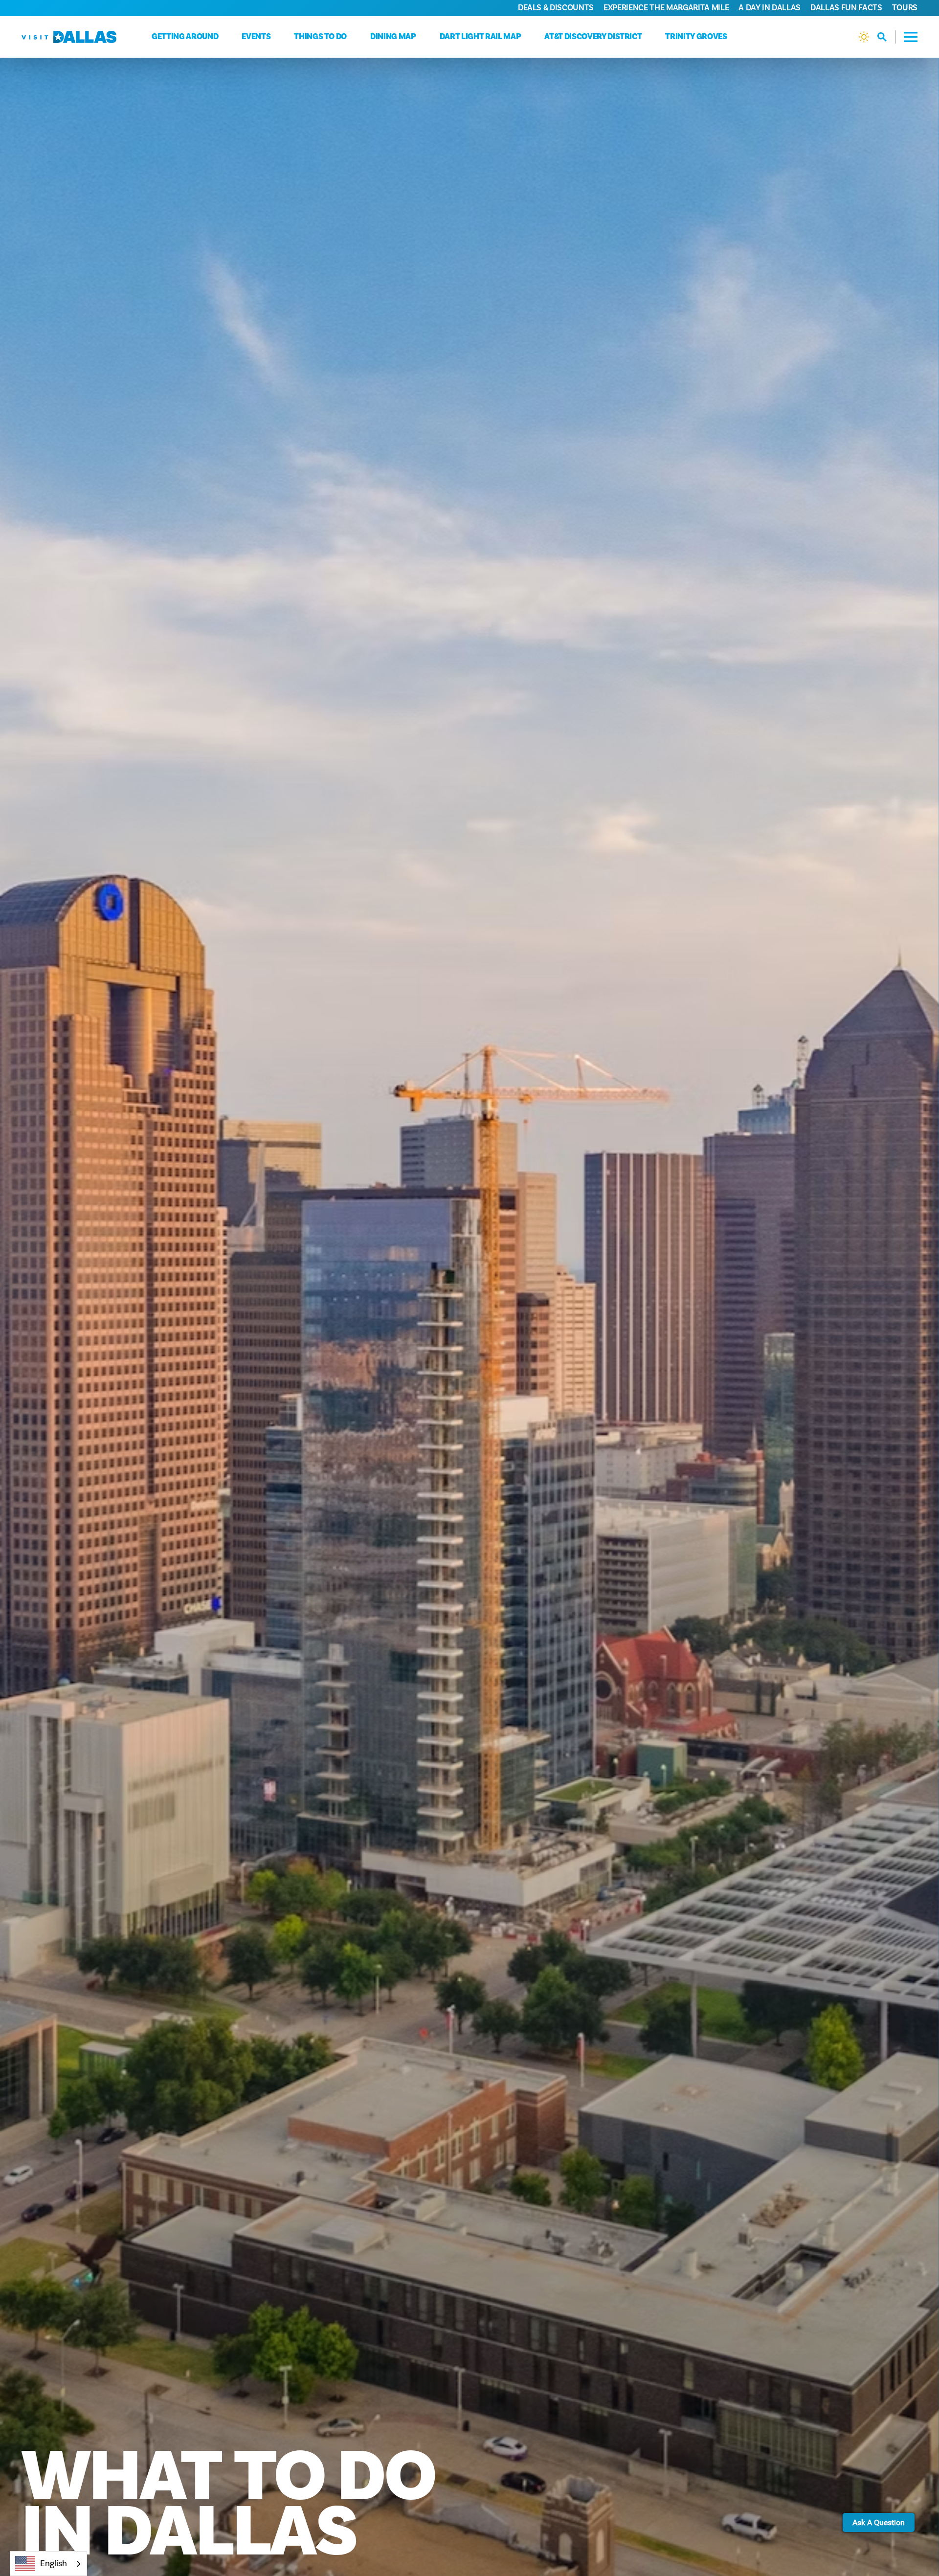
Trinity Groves (696, 37)
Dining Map (393, 37)
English (54, 2564)
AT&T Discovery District (593, 37)
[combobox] (48, 2564)
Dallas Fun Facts (846, 8)
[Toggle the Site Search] (887, 37)
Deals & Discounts (556, 8)
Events (256, 37)
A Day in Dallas (770, 8)
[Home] (69, 37)
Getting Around (185, 37)
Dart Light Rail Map (481, 37)
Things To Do (320, 37)
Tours (905, 8)
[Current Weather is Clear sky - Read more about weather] (864, 37)
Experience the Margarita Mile (666, 8)
